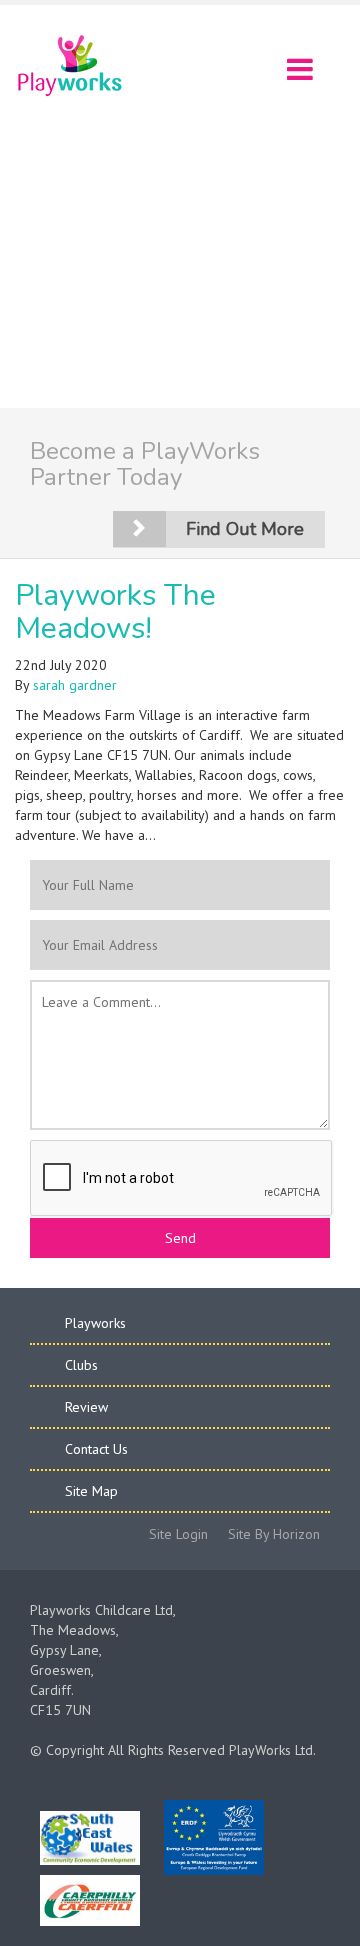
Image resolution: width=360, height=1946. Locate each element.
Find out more (245, 529)
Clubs (81, 1365)
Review (86, 1407)
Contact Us (96, 1449)
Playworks (95, 1323)
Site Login (178, 1534)
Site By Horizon (274, 1534)
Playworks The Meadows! (115, 612)
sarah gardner (75, 685)
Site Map (91, 1491)
